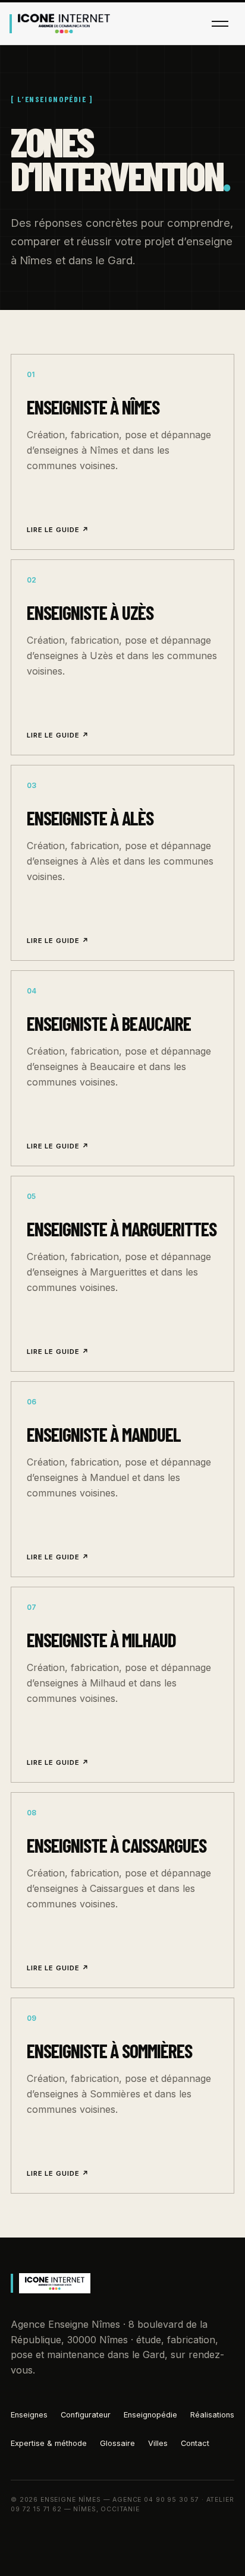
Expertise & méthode (49, 2443)
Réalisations (212, 2415)
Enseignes (29, 2415)
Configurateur (86, 2415)
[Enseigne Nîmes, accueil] (60, 24)
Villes (158, 2443)
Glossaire (117, 2443)
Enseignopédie (150, 2415)
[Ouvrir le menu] (220, 24)
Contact (195, 2443)
